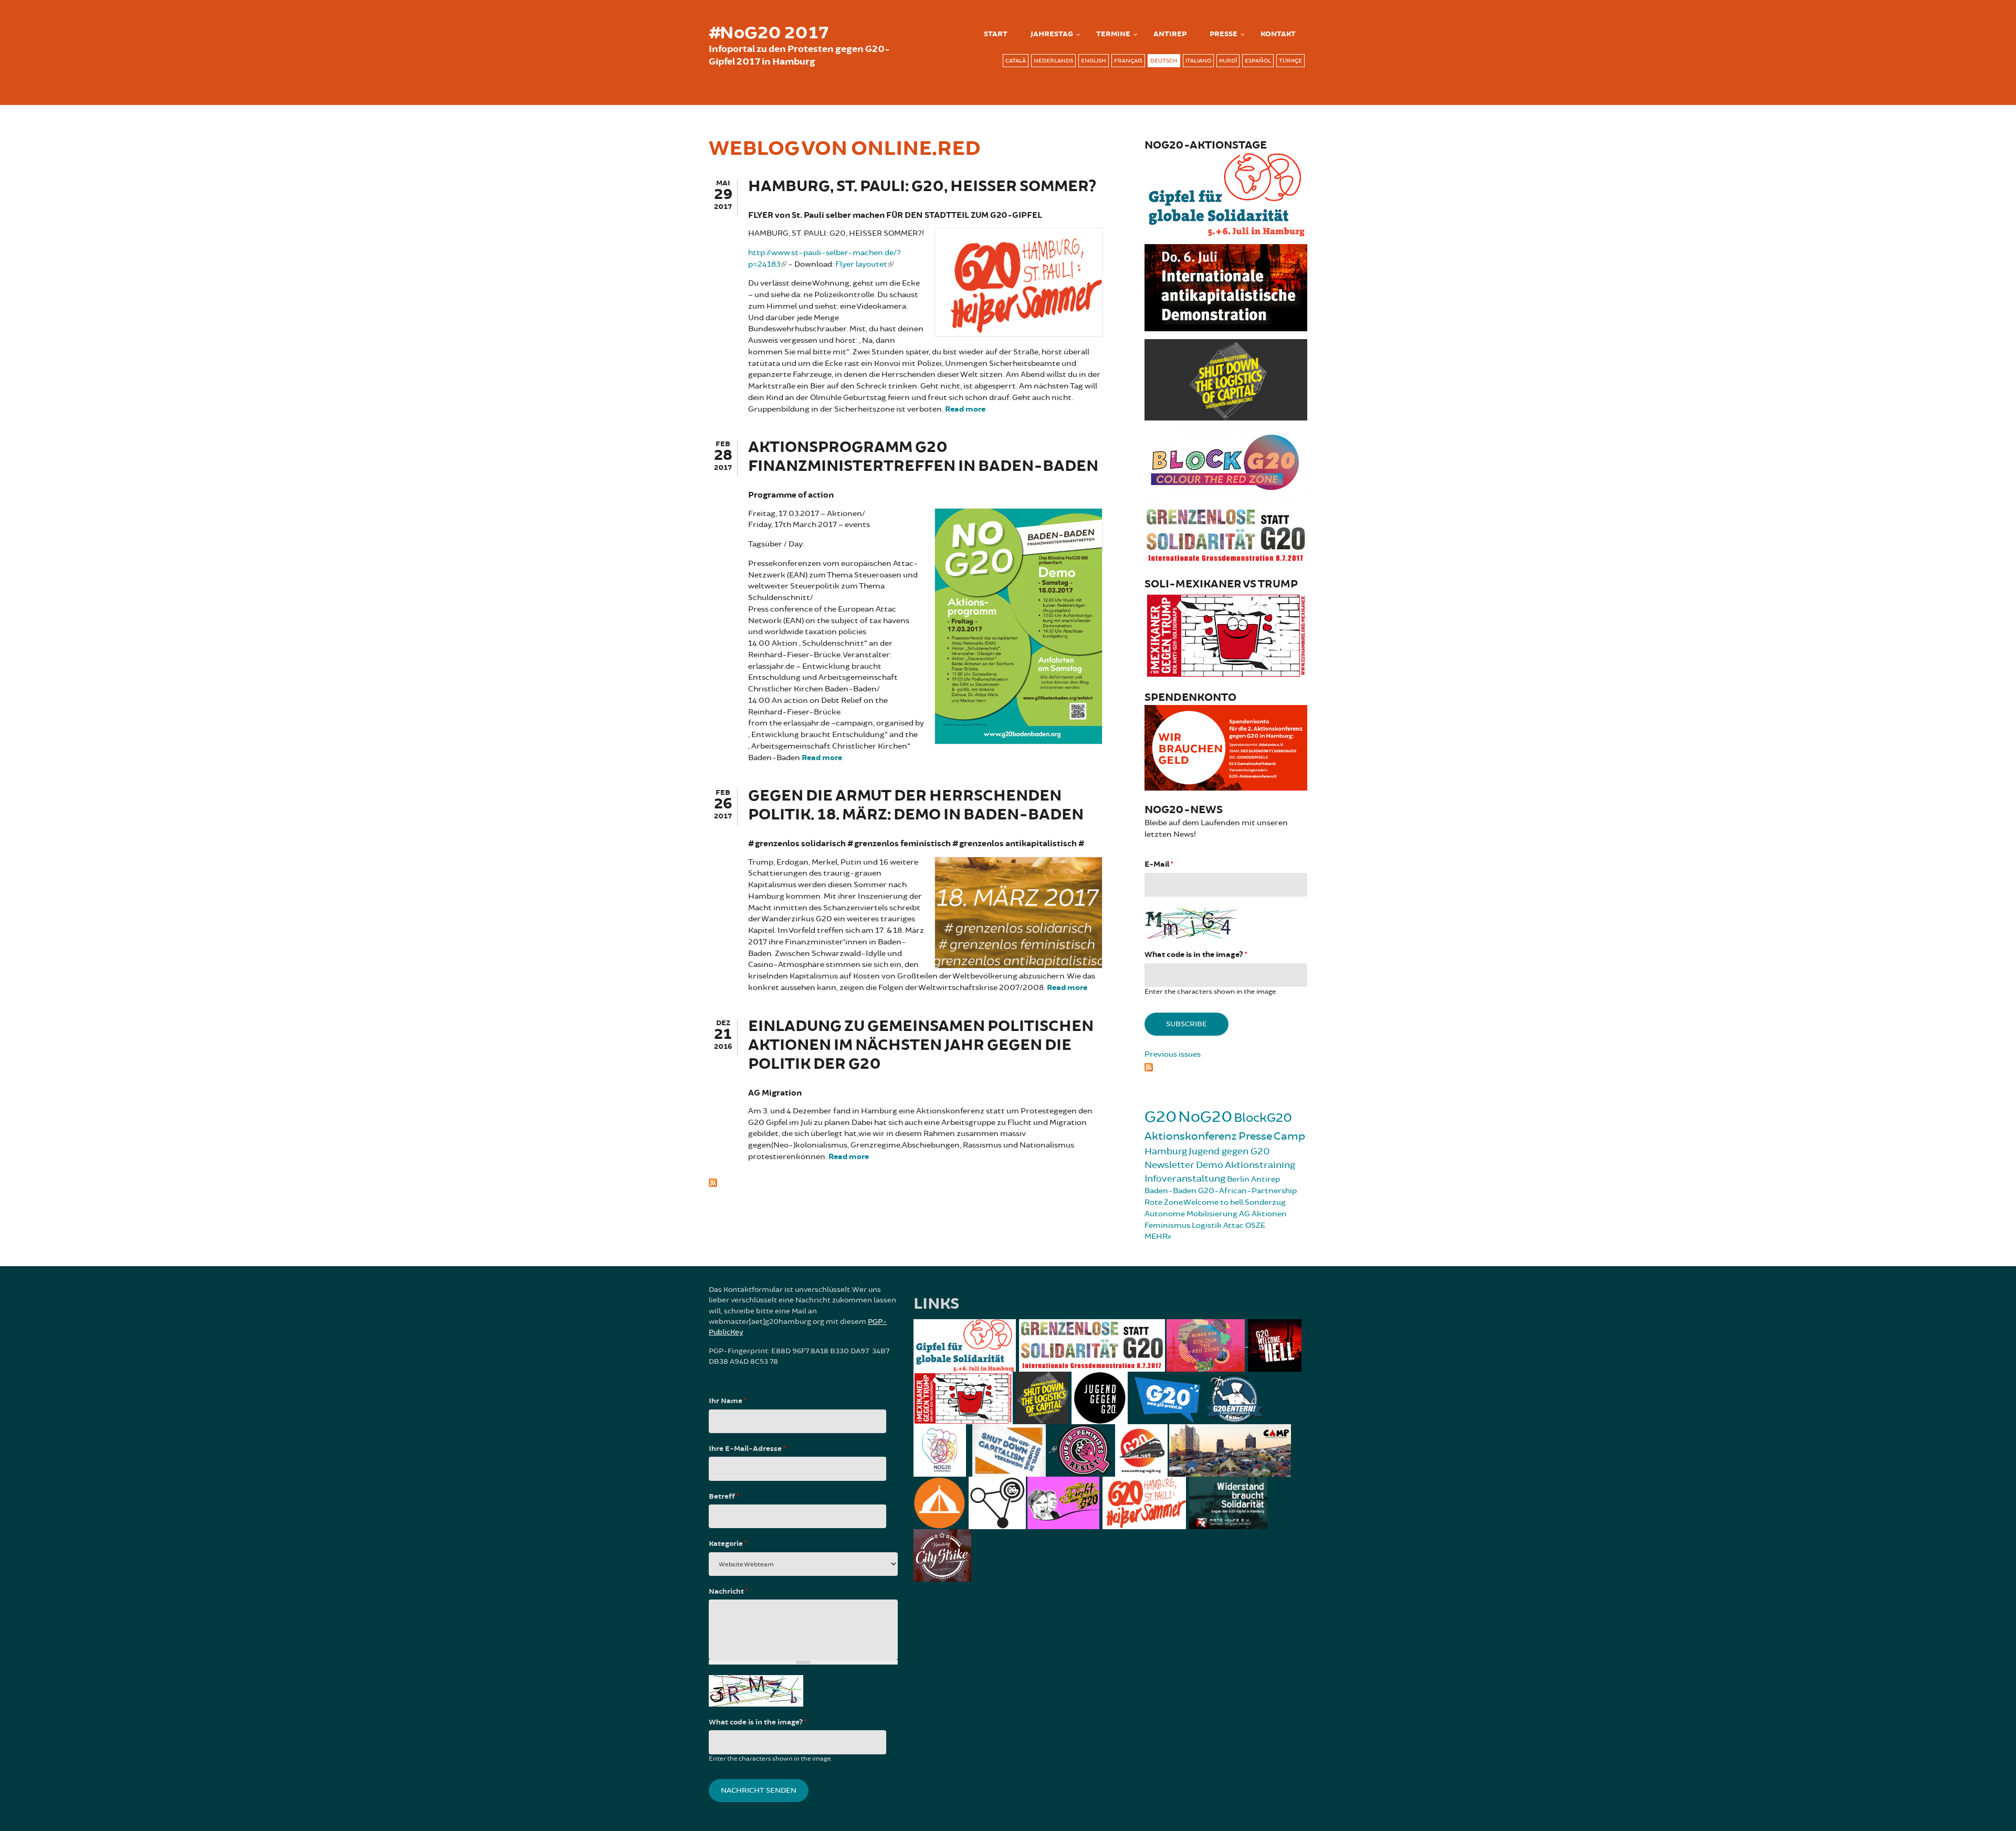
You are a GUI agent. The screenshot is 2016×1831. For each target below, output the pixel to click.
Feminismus (1167, 1225)
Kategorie (728, 1544)
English (1094, 61)
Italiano (1198, 61)
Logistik (1207, 1225)
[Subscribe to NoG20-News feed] (1226, 1066)
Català (1016, 61)
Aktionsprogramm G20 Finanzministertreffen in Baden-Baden (923, 457)
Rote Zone (1164, 1202)
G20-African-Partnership (1247, 1191)
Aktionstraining (1260, 1165)
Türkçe (1290, 61)
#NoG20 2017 (769, 33)
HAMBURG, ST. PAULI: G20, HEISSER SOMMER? (922, 187)
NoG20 (1205, 1117)
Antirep (1266, 1179)
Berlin (1238, 1179)
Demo (1210, 1165)
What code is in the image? (1196, 955)
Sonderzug (1265, 1202)
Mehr (1156, 1237)
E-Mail (1159, 864)
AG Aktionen (1263, 1214)
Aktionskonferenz (1191, 1136)
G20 (1161, 1117)
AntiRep (1170, 34)
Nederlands (1053, 61)
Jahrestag (1052, 34)
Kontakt (1278, 34)
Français (1128, 61)
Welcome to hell (1213, 1202)
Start (996, 34)
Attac (1233, 1225)
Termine (1113, 34)
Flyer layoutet (861, 264)
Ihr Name (727, 1401)
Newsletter (1169, 1165)
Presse (1224, 34)
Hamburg (1166, 1151)
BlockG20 (1263, 1118)
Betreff (724, 1497)
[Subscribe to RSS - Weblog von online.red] (906, 1182)
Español (1258, 61)
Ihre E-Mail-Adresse (747, 1449)
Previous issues (1173, 1054)
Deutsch (1164, 61)
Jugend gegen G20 (1229, 1151)
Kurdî (1228, 61)
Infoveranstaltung (1185, 1178)
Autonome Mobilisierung (1191, 1214)
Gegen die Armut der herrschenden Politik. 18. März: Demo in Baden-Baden (916, 806)
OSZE (1255, 1225)
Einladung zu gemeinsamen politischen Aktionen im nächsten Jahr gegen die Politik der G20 (921, 1045)
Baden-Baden (1170, 1191)
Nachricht (728, 1592)
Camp (1289, 1136)
